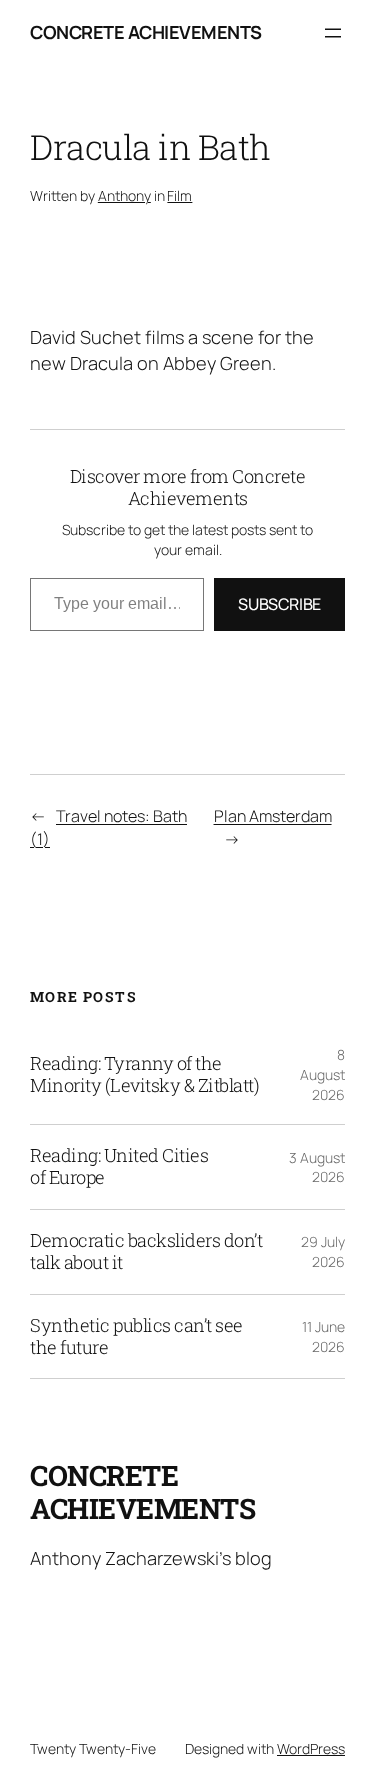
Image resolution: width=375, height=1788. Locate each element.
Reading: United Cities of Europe (119, 1167)
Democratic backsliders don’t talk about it (146, 1252)
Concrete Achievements (146, 32)
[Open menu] (333, 33)
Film (179, 195)
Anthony (124, 195)
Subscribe (279, 604)
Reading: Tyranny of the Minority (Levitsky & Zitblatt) (144, 1075)
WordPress (311, 1748)
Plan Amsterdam (273, 816)
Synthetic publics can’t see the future (136, 1337)
